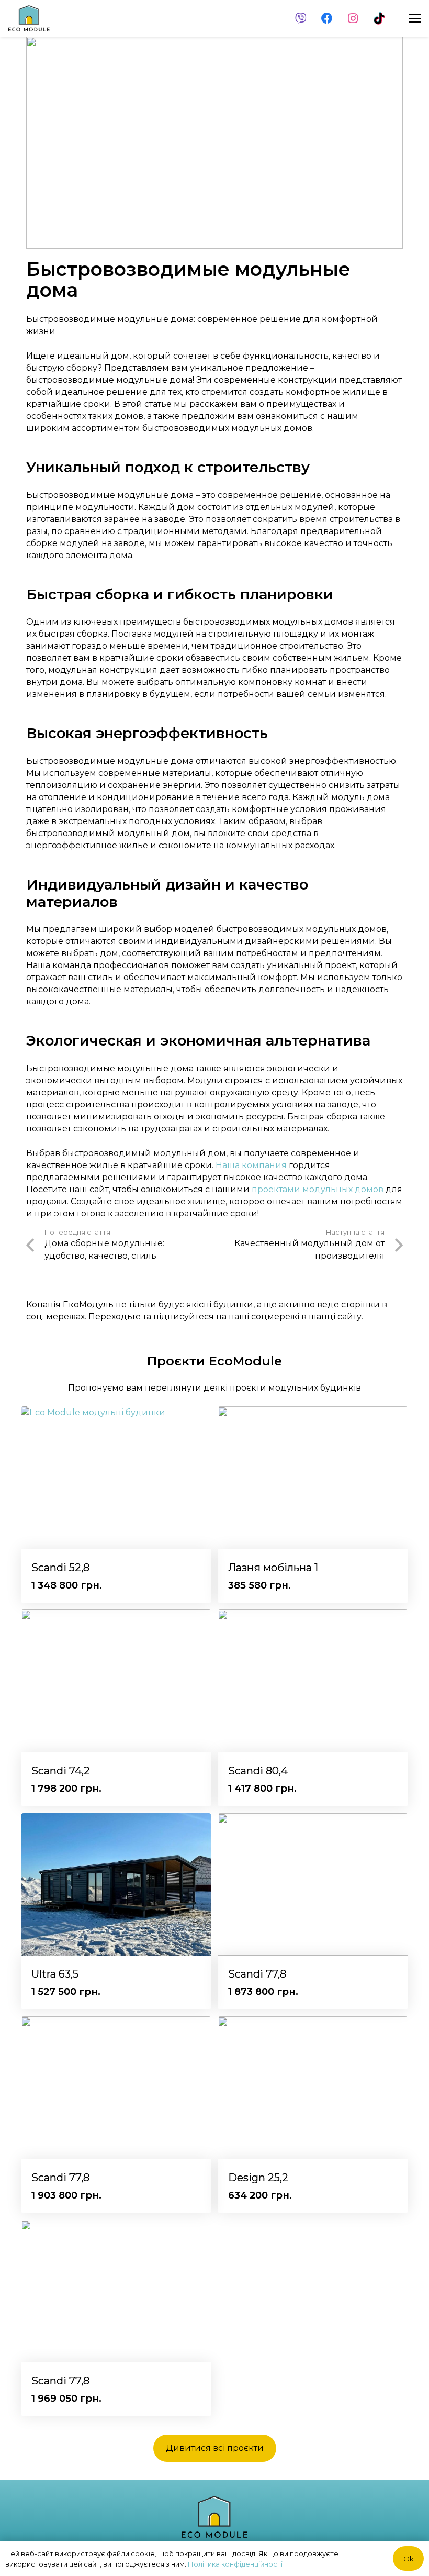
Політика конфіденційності (235, 2564)
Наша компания (251, 1165)
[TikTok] (379, 18)
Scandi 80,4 (258, 1771)
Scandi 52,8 (60, 1568)
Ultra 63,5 (55, 1974)
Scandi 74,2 (61, 1771)
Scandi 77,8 (257, 1974)
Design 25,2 (258, 2178)
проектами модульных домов (318, 1189)
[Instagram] (353, 18)
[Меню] (415, 18)
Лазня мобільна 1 (273, 1568)
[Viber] (301, 18)
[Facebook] (327, 18)
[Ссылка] (29, 18)
